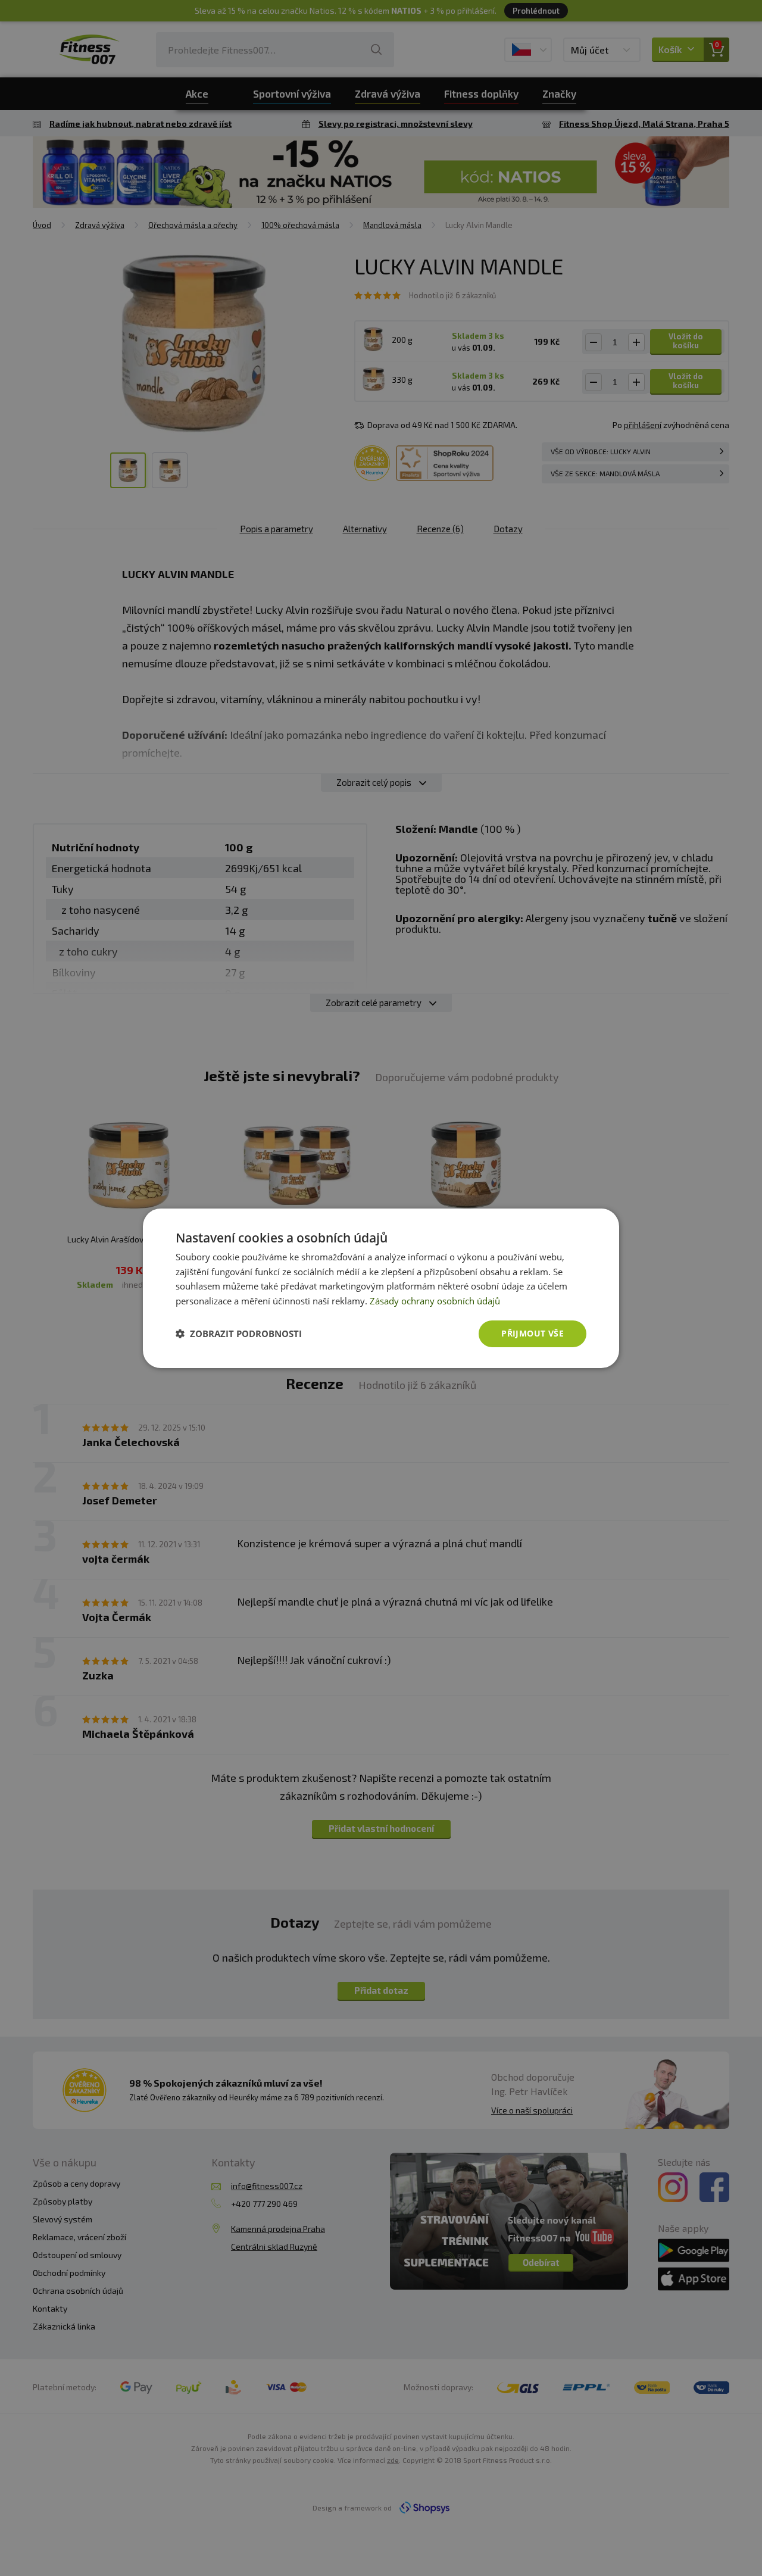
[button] (239, 1334)
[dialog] (381, 1288)
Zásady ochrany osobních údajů (435, 1301)
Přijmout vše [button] (533, 1333)
